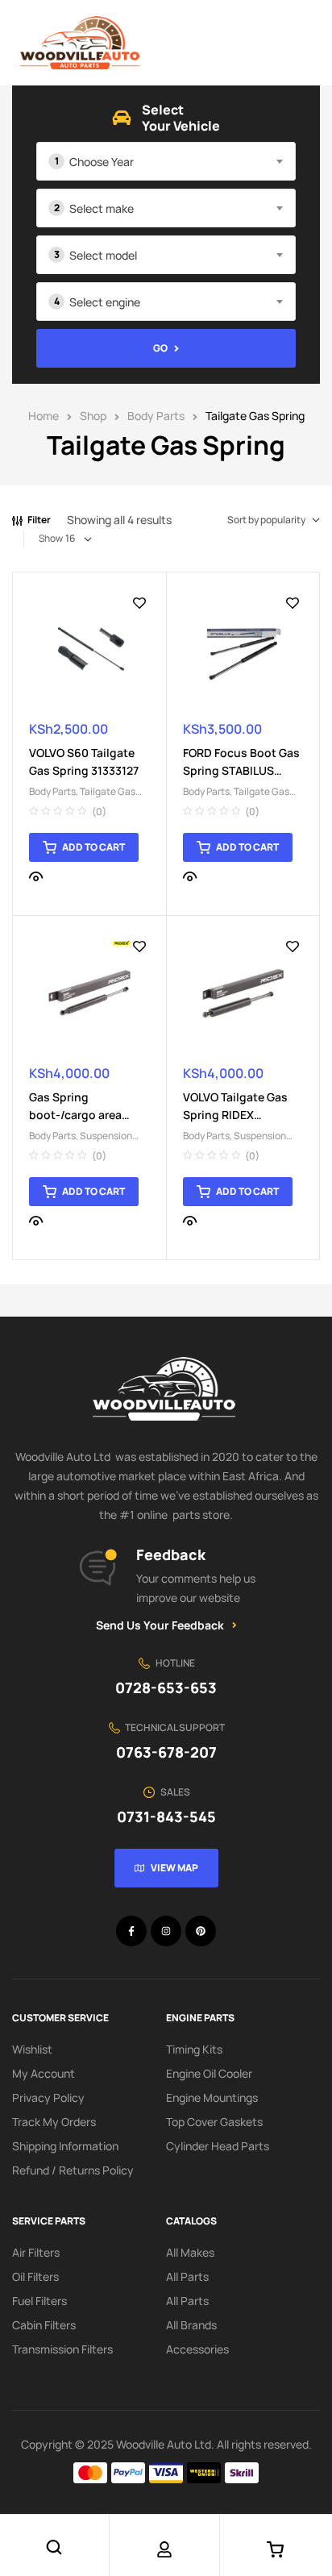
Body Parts (156, 416)
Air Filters (36, 2252)
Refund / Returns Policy (73, 2170)
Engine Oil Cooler (209, 2073)
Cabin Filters (44, 2325)
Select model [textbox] (103, 255)
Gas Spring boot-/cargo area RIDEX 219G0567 (75, 1115)
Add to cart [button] (93, 847)
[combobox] (166, 161)
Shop (93, 416)
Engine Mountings (212, 2097)
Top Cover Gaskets (214, 2122)
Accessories (197, 2349)
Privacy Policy (48, 2097)
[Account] (164, 2549)
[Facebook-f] (131, 1931)
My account (44, 2073)
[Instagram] (166, 1931)
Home (44, 416)
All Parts (187, 2276)
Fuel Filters (39, 2301)
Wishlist (32, 2049)
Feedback (171, 1554)
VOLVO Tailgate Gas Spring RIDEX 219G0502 (235, 1115)
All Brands (191, 2325)
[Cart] (276, 2549)
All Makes (190, 2252)
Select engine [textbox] (105, 302)
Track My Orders (54, 2122)
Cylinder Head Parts (218, 2146)
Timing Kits (194, 2049)
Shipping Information (65, 2146)
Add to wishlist (139, 603)
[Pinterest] (201, 1931)
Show (51, 538)
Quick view (36, 876)
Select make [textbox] (102, 208)
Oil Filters (35, 2276)
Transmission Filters (62, 2349)
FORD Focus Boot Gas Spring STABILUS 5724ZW (241, 770)
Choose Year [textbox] (102, 162)
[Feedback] (98, 1568)
